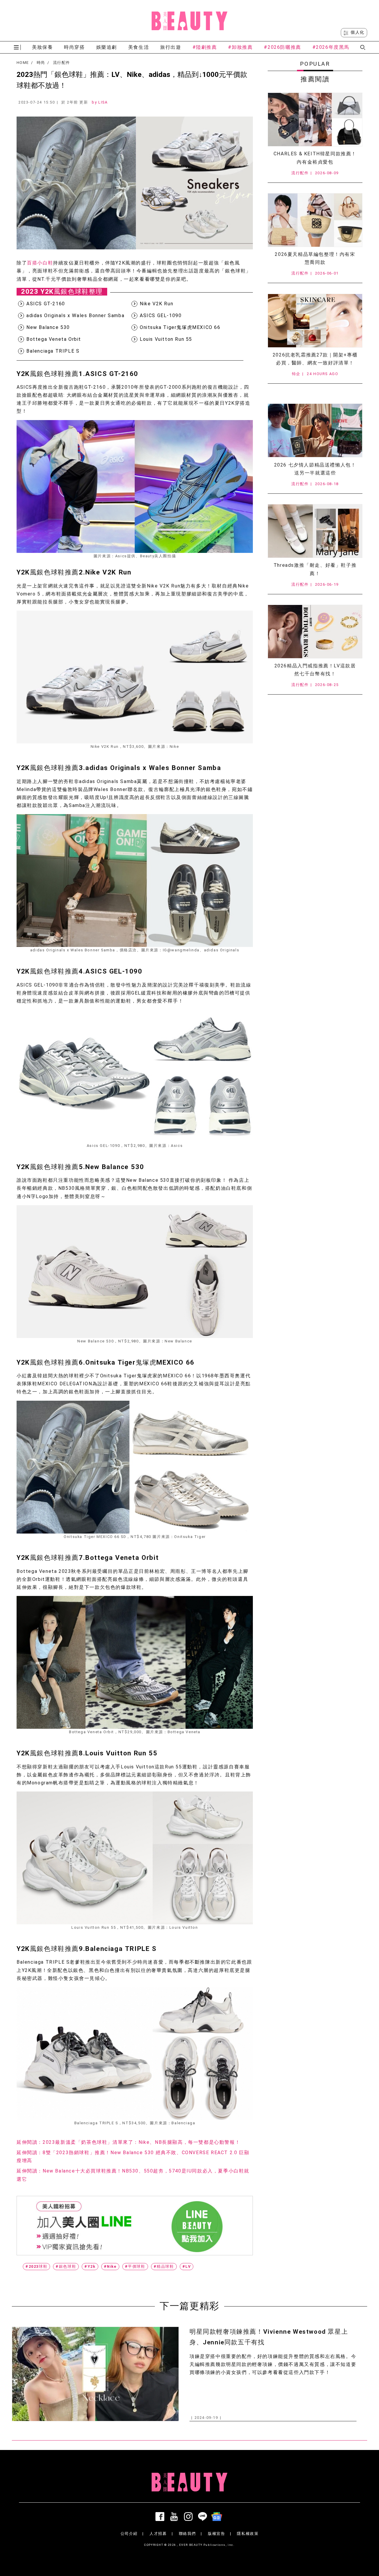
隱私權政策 (248, 2534)
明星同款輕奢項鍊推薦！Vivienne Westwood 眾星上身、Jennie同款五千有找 (269, 2337)
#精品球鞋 (164, 2266)
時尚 (41, 63)
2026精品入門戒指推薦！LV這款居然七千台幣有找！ (315, 670)
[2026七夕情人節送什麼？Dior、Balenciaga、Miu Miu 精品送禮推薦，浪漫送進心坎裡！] (315, 430)
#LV (187, 2266)
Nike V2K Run (156, 304)
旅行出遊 (171, 47)
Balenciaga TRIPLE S (53, 351)
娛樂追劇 (107, 47)
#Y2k (90, 2266)
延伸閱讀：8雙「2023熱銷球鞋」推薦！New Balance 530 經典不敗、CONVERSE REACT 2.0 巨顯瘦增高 (133, 2157)
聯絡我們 (187, 2534)
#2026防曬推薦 (282, 47)
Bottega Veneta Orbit (54, 339)
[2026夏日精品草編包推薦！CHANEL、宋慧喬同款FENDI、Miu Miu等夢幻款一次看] (315, 220)
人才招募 (158, 2534)
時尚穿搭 (74, 47)
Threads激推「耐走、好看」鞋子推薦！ (315, 569)
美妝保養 (42, 47)
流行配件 (61, 63)
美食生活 (139, 47)
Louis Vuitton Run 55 (166, 339)
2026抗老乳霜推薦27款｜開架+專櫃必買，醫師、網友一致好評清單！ (315, 359)
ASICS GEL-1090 (161, 315)
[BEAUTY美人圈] (189, 21)
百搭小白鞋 (40, 263)
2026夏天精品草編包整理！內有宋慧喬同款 (315, 258)
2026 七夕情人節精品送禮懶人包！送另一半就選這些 (315, 469)
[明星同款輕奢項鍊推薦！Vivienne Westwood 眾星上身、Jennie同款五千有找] (95, 2374)
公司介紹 (129, 2534)
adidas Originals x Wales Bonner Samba (75, 315)
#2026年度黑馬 (331, 47)
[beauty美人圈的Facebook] (161, 2517)
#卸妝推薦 (240, 47)
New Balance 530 (48, 327)
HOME (23, 63)
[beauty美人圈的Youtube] (175, 2517)
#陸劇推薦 (205, 47)
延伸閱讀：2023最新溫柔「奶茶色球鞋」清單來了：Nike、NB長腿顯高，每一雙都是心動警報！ (128, 2142)
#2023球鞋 (36, 2266)
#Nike (110, 2266)
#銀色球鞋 (66, 2266)
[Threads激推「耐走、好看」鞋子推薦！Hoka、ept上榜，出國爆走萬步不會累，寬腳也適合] (315, 531)
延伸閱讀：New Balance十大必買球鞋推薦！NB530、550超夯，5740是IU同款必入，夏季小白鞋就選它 (133, 2175)
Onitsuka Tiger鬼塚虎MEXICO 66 (180, 327)
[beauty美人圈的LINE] (204, 2517)
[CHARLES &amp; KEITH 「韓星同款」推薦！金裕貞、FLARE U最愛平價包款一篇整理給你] (315, 120)
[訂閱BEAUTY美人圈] (218, 2517)
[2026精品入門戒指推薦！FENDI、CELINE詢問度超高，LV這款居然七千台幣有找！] (315, 632)
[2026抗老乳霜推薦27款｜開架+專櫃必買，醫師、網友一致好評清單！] (315, 321)
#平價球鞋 (135, 2266)
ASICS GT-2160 (46, 304)
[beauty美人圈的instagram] (189, 2517)
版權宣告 (216, 2534)
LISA (103, 102)
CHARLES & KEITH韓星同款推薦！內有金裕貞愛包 (315, 158)
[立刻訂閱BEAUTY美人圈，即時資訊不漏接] (135, 2226)
